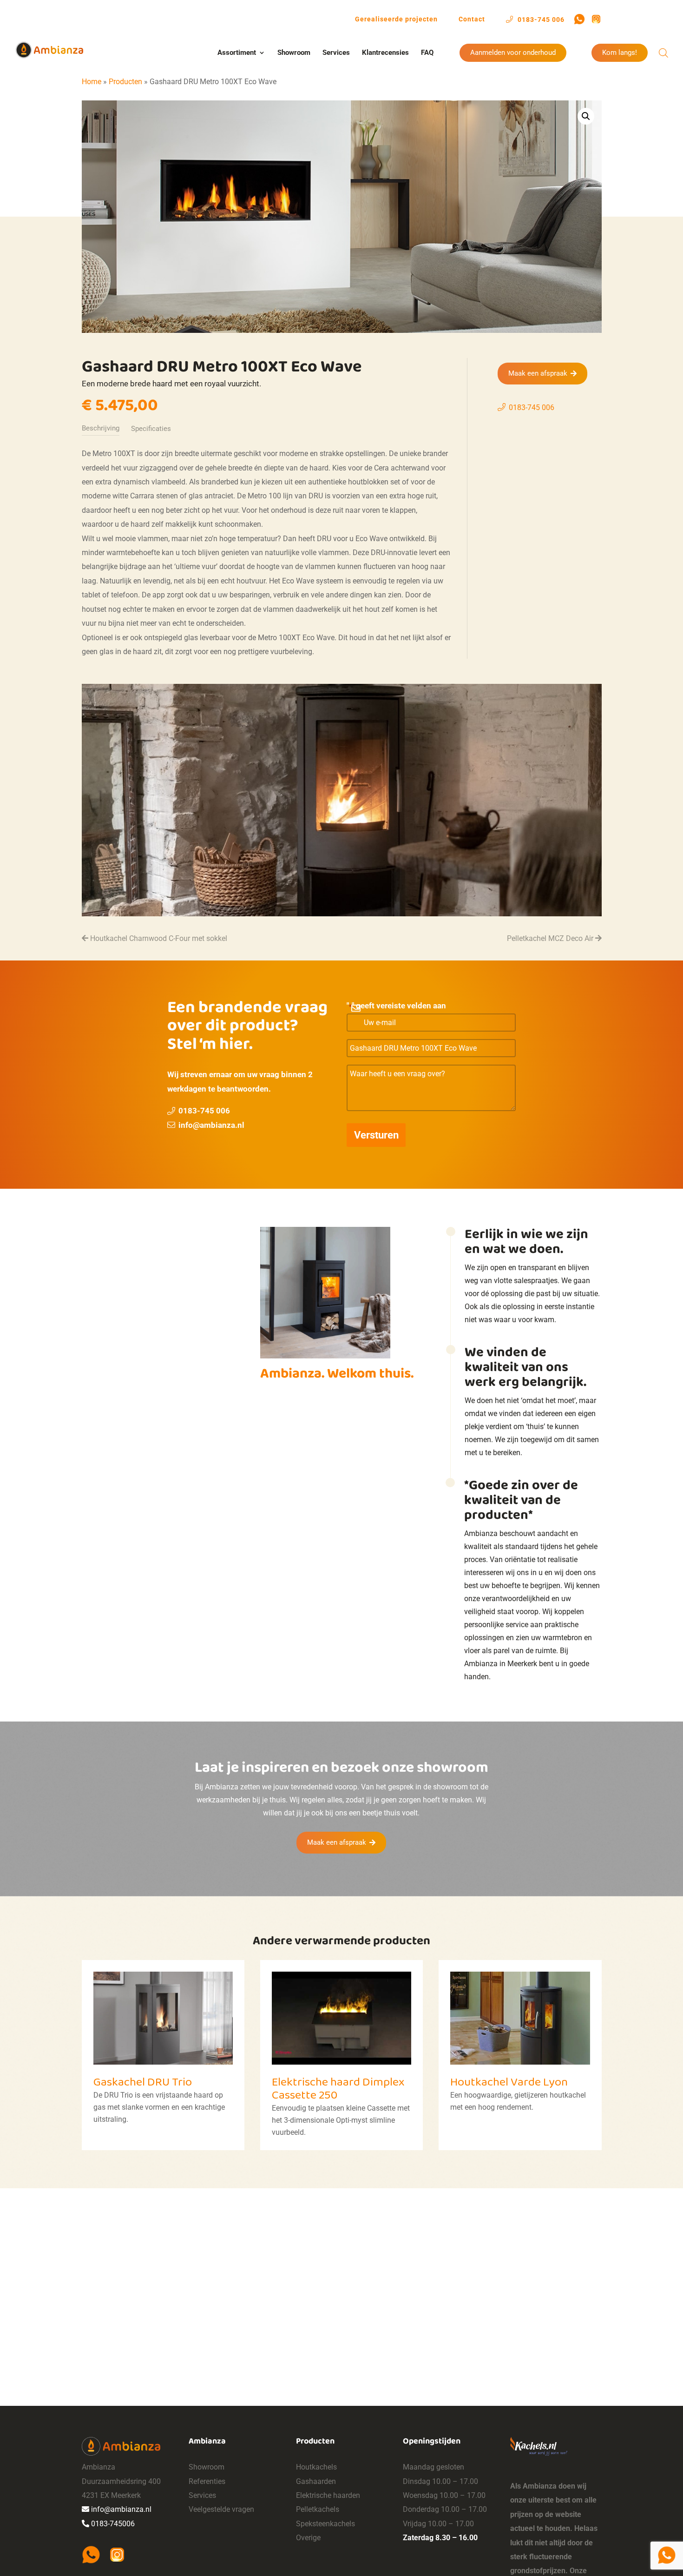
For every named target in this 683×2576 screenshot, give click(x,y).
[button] (586, 116)
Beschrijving (101, 428)
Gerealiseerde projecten (396, 19)
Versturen (376, 1135)
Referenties (207, 2481)
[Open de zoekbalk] (663, 53)
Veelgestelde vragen (221, 2509)
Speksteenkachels (325, 2524)
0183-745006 (113, 2524)
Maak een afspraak (538, 373)
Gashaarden (316, 2481)
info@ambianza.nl (211, 1125)
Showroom (294, 53)
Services (336, 53)
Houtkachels (316, 2467)
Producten (125, 82)
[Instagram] (596, 19)
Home (92, 82)
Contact (472, 19)
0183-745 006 (540, 19)
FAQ (427, 53)
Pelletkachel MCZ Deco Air (551, 938)
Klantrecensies (385, 53)
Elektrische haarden (328, 2495)
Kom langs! (620, 53)
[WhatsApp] (579, 19)
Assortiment (237, 53)
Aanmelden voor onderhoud (513, 53)
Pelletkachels (318, 2509)
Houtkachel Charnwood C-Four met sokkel (158, 938)
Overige (308, 2538)
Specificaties (151, 429)
